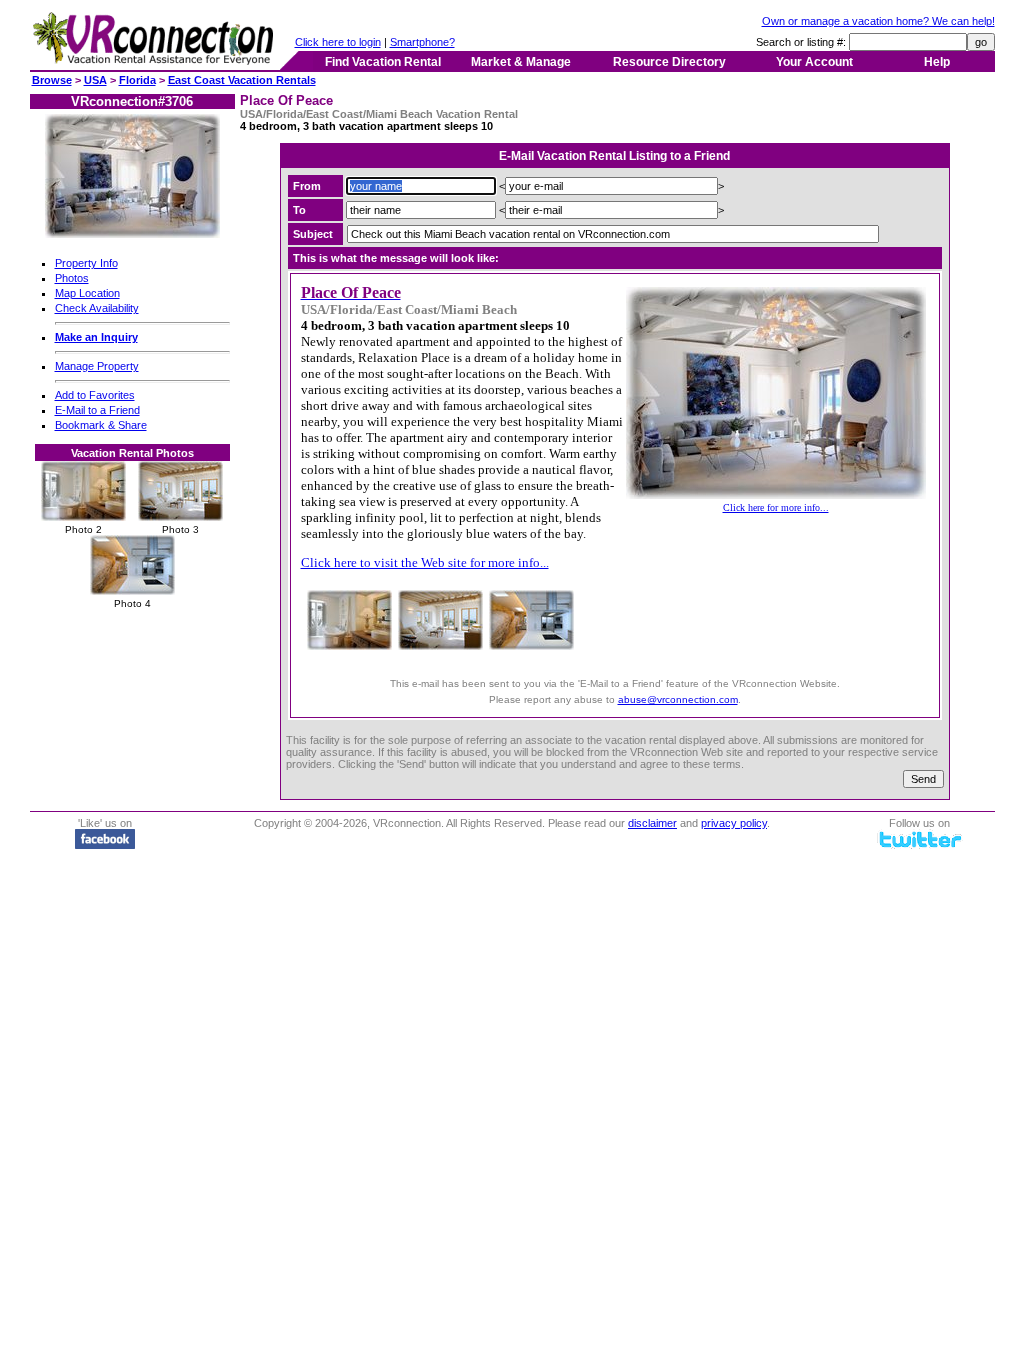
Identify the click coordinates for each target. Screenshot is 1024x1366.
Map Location (87, 293)
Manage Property (97, 366)
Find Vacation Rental (383, 62)
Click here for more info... (776, 507)
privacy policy (734, 823)
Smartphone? (422, 42)
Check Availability (97, 308)
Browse (52, 80)
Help (937, 62)
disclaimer (652, 823)
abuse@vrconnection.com (678, 699)
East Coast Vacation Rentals (242, 80)
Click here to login (338, 42)
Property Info (86, 263)
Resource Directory (669, 62)
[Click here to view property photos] (132, 234)
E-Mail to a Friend (97, 410)
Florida (137, 80)
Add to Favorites (95, 395)
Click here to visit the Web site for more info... (425, 562)
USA (95, 80)
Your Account (814, 62)
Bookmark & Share (101, 425)
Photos (72, 278)
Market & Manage (521, 62)
